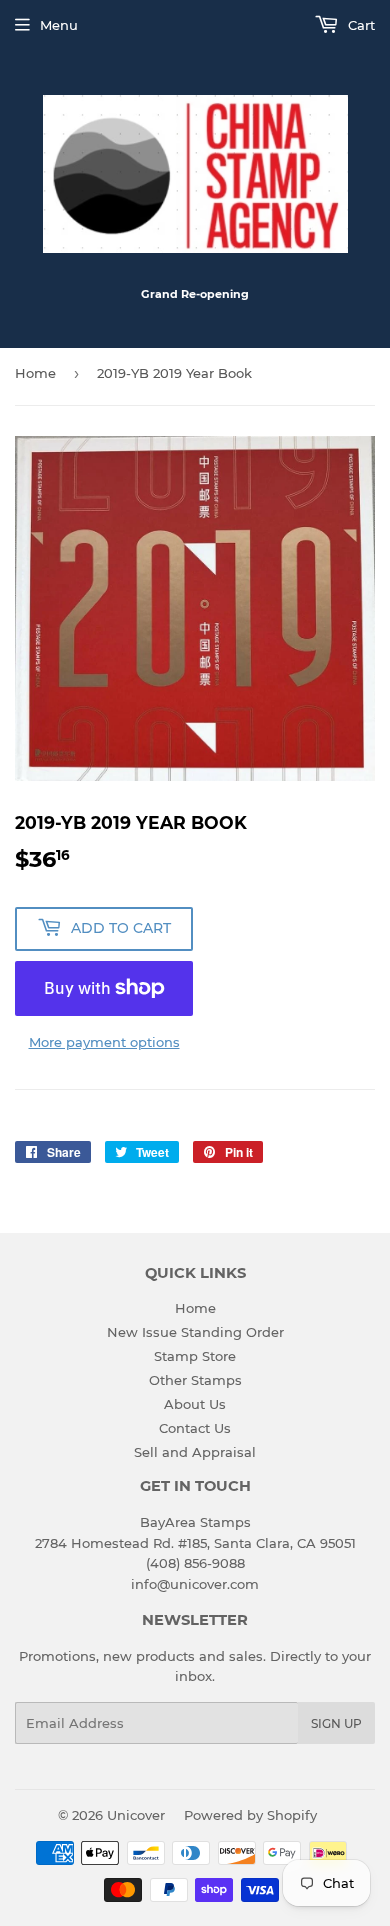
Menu (59, 25)
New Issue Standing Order (195, 1332)
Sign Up (336, 1723)
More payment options (104, 1042)
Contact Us (195, 1428)
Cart (359, 25)
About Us (195, 1404)
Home (35, 373)
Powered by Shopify (250, 1815)
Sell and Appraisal (195, 1452)
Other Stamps (195, 1380)
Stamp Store (195, 1356)
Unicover (136, 1815)
